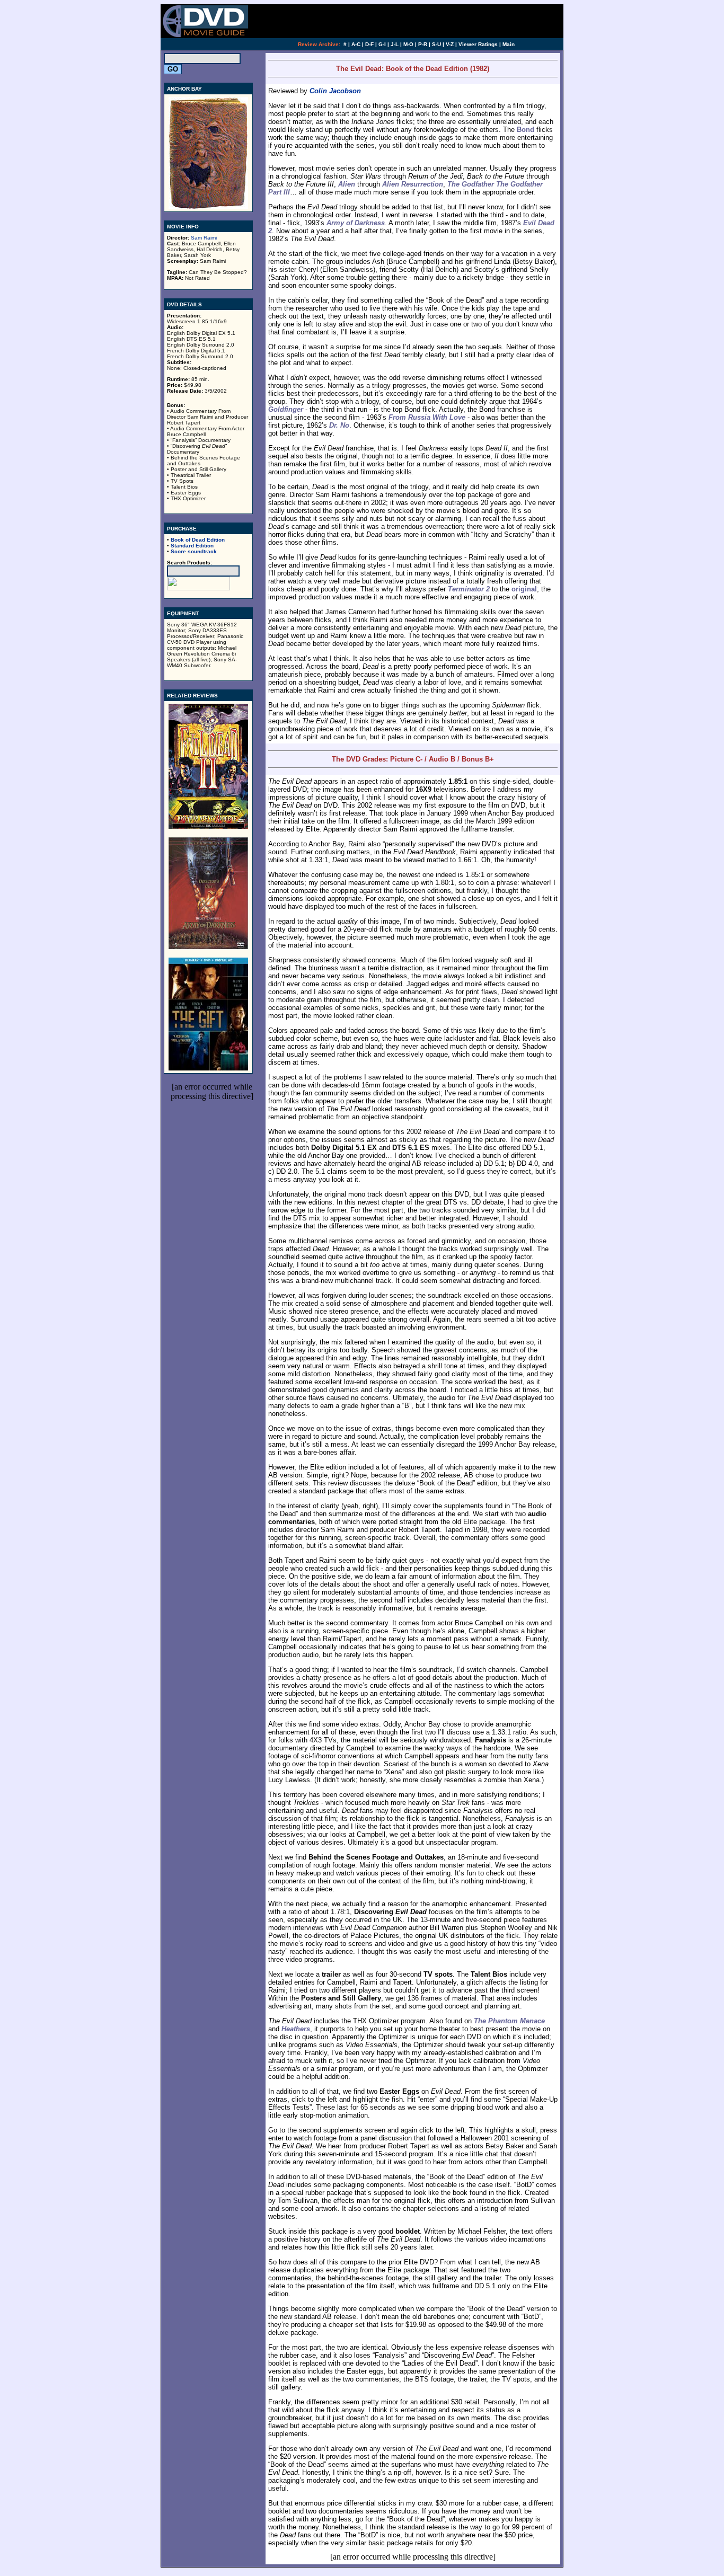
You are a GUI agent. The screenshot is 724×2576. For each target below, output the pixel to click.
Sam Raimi (204, 238)
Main (509, 44)
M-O (408, 44)
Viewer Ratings (478, 44)
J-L (395, 44)
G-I (382, 44)
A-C (356, 44)
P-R (423, 44)
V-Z (450, 44)
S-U (436, 44)
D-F (369, 44)
